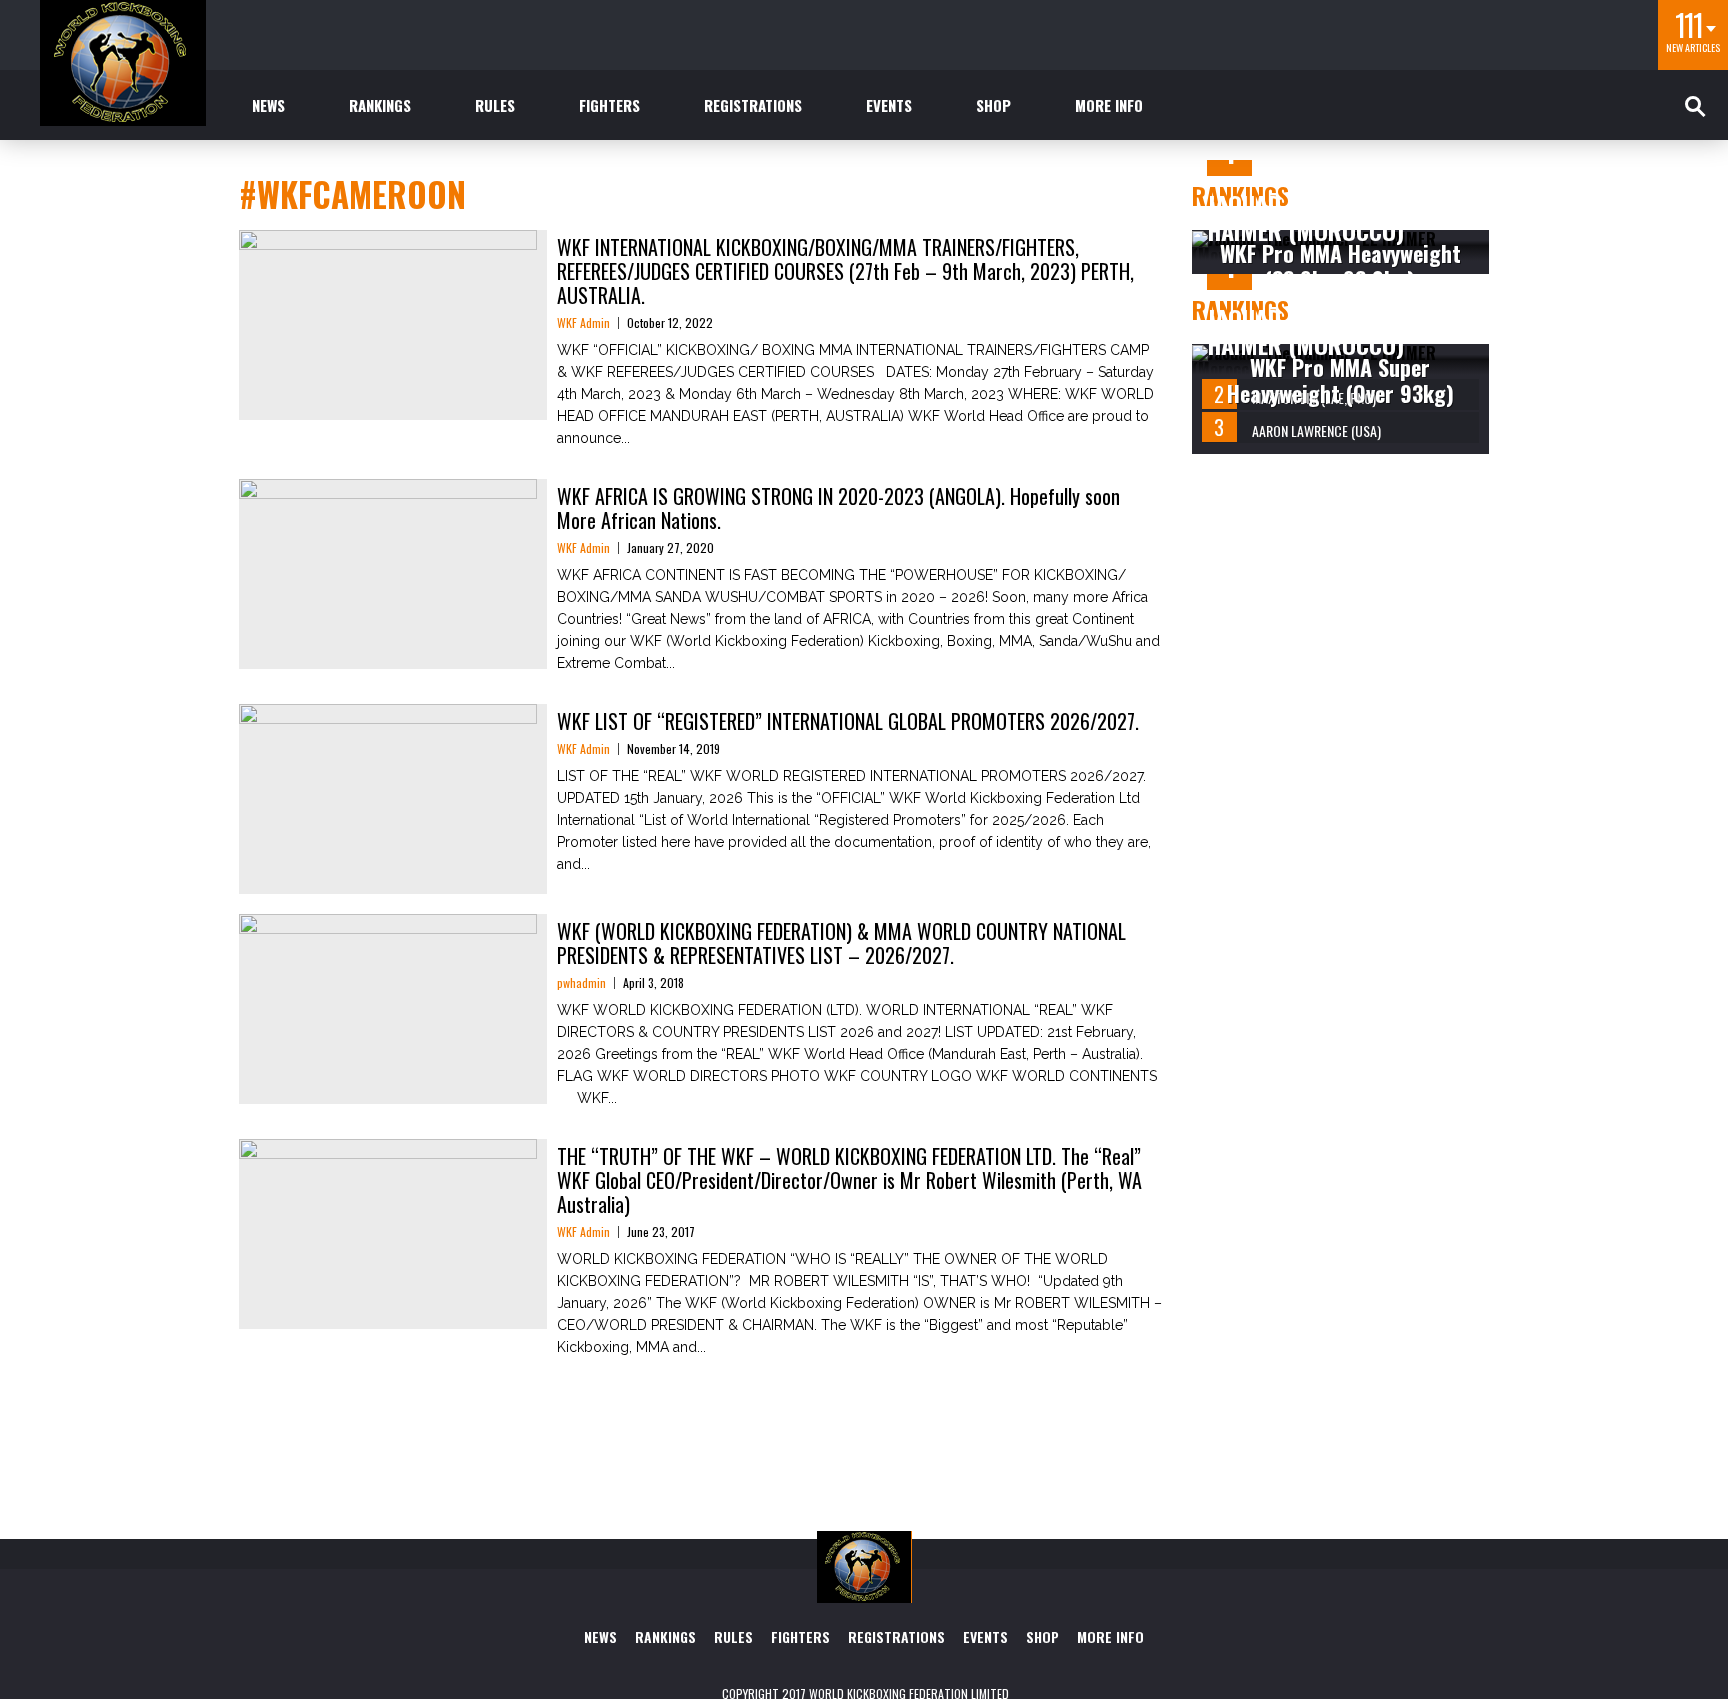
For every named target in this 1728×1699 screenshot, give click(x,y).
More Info (1109, 105)
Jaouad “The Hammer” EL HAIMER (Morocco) (1335, 217)
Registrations (753, 105)
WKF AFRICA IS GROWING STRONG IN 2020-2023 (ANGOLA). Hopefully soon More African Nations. (838, 508)
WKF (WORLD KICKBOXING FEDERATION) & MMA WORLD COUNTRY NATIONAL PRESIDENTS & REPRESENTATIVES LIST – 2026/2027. (841, 943)
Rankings (380, 105)
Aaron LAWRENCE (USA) (1316, 430)
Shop (993, 105)
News (268, 105)
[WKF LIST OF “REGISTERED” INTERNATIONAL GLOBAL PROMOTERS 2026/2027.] (388, 794)
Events (889, 105)
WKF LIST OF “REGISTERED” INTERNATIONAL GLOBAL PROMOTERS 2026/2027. (848, 721)
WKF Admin (583, 322)
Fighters (609, 105)
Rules (495, 105)
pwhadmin (581, 982)
